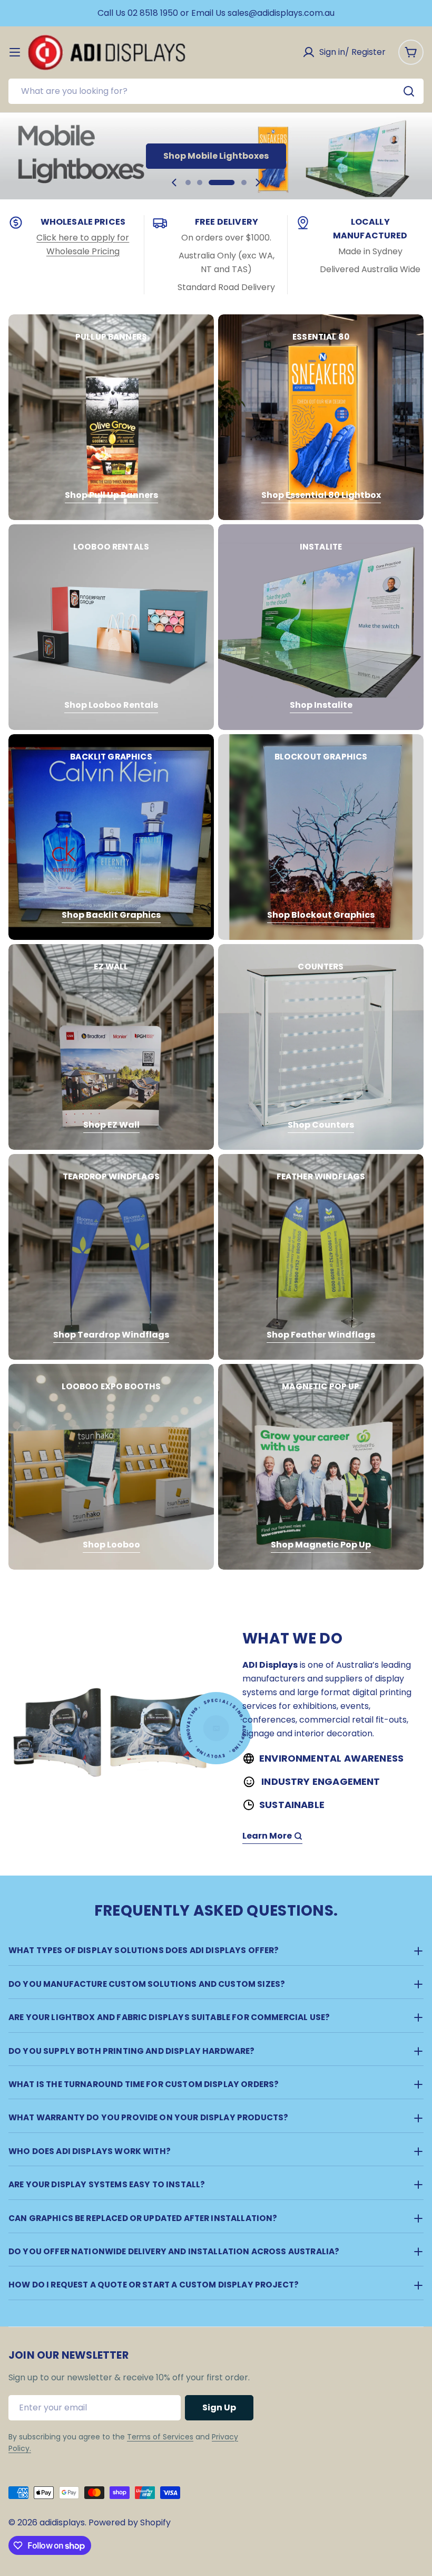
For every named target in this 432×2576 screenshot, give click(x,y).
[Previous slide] (174, 182)
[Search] (409, 91)
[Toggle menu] (15, 52)
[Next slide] (258, 182)
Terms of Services (160, 2437)
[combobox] (216, 91)
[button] (188, 182)
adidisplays (62, 2522)
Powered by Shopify (130, 2522)
